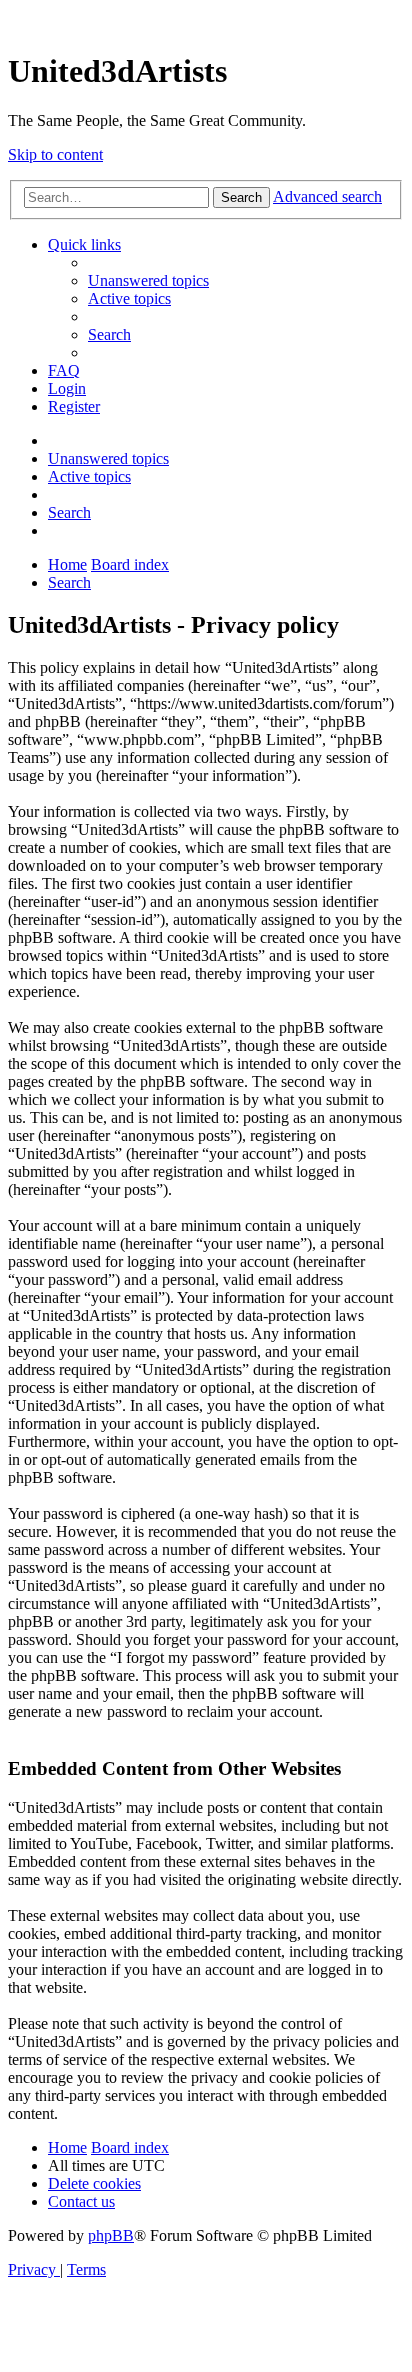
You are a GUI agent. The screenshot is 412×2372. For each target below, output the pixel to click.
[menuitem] (148, 280)
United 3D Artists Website (206, 19)
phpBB (111, 2235)
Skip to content (55, 154)
